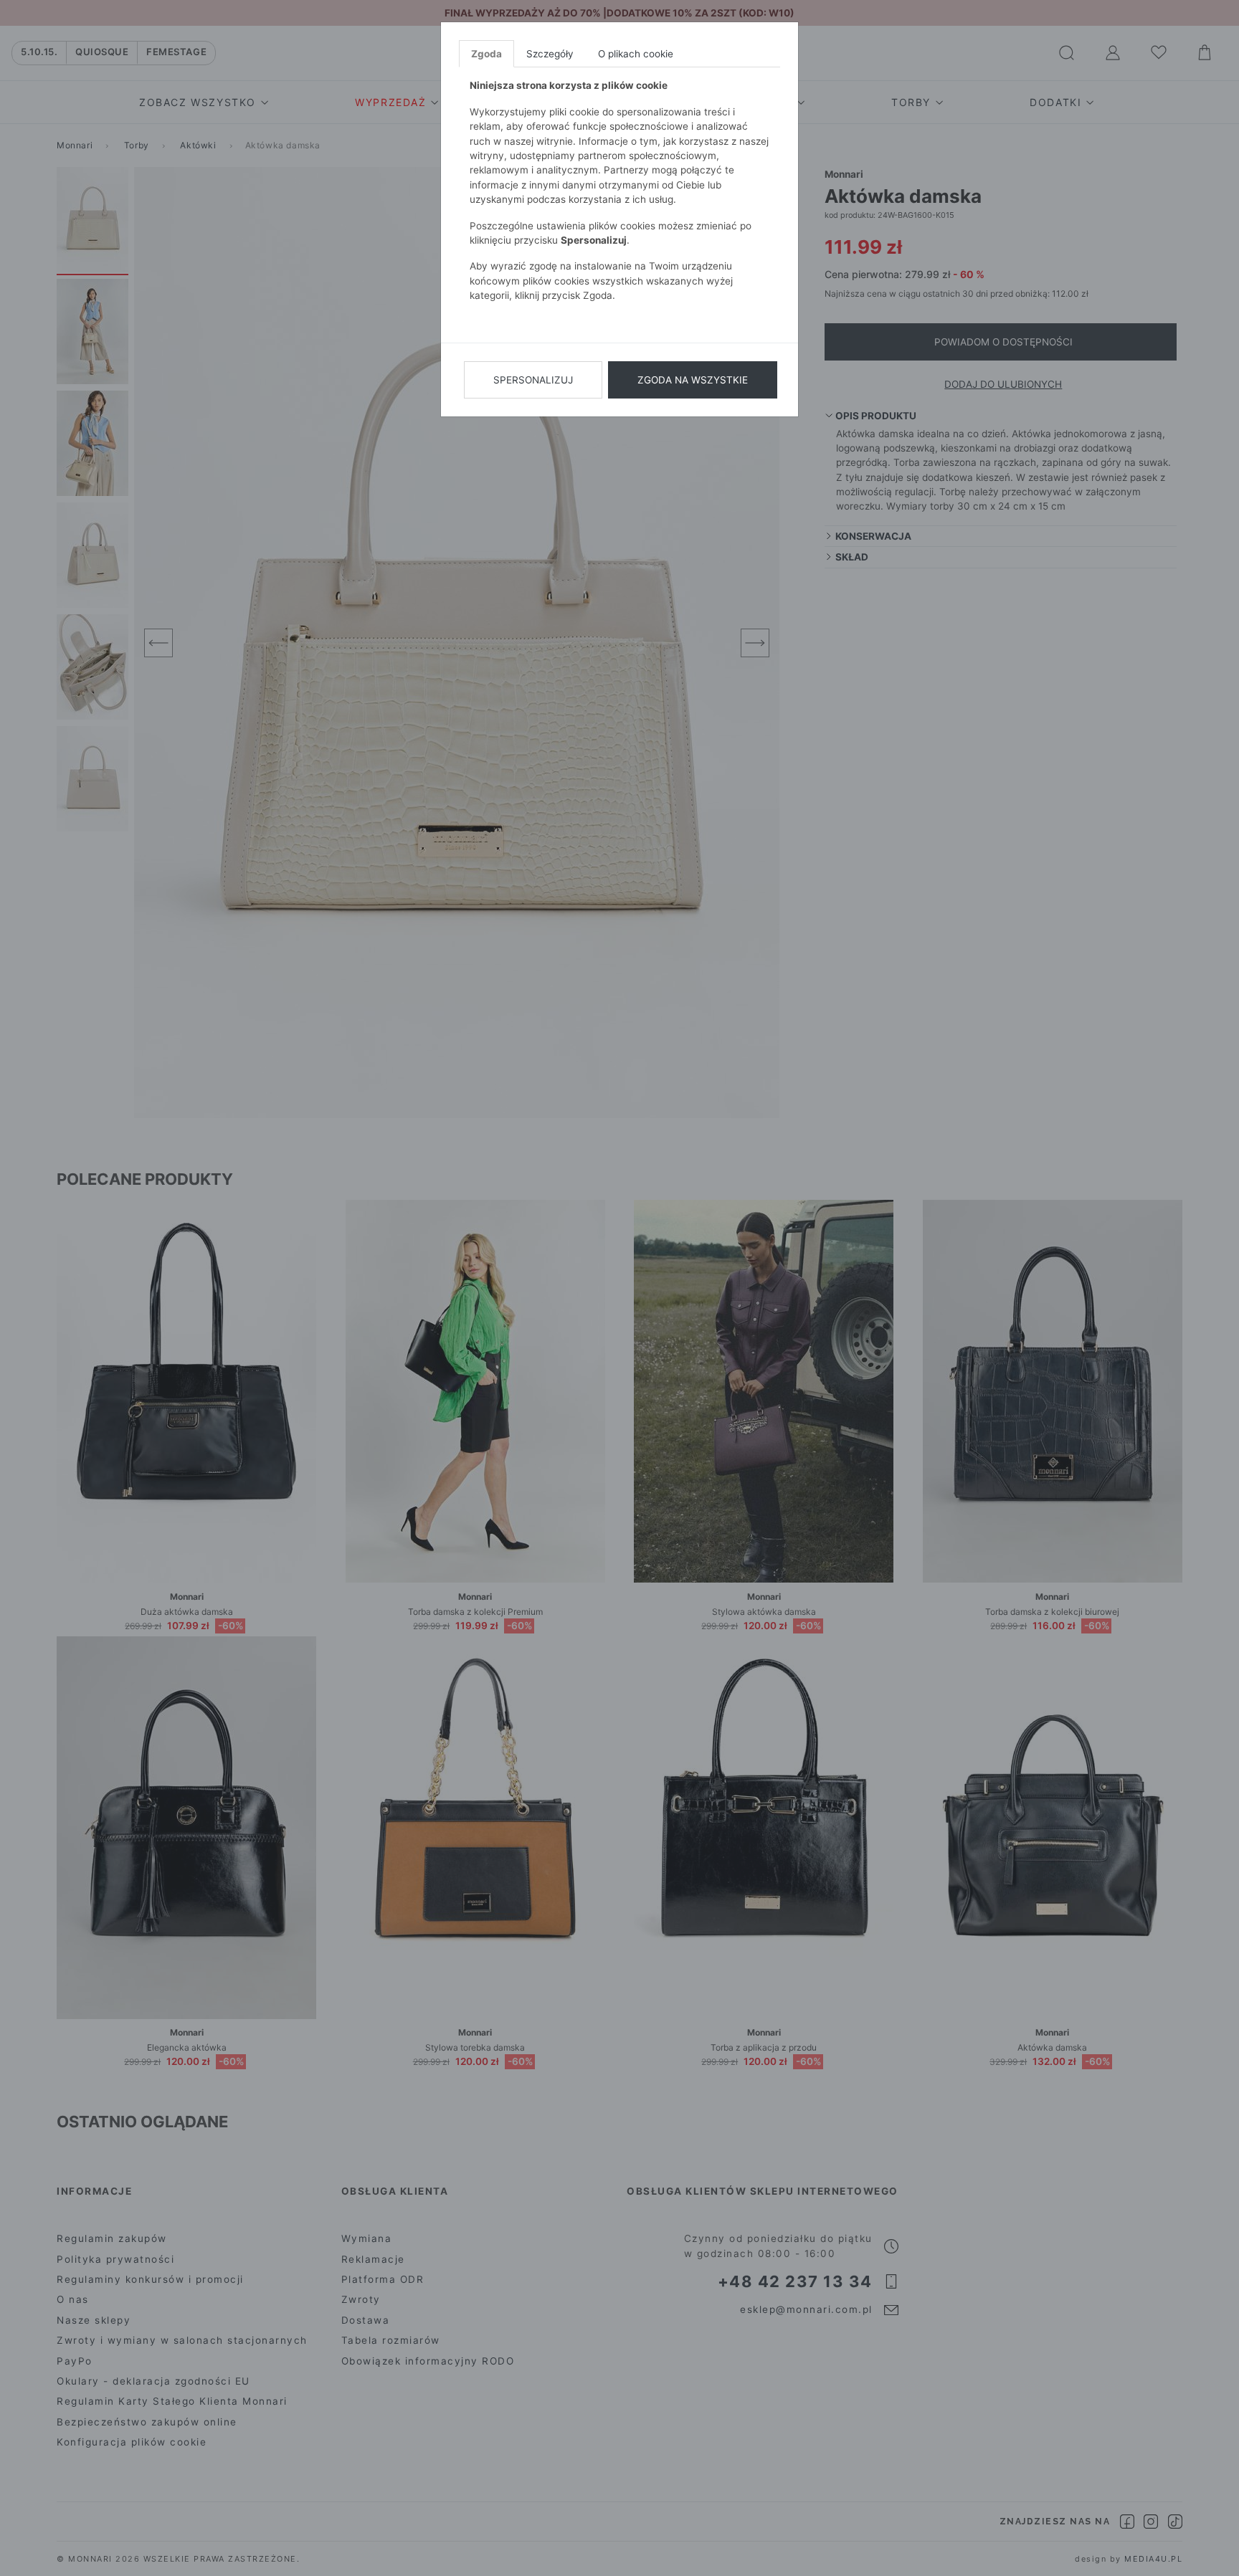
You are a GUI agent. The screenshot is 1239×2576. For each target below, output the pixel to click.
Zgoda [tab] (486, 54)
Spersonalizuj (533, 380)
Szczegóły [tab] (550, 54)
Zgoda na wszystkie (693, 380)
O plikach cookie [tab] (636, 54)
